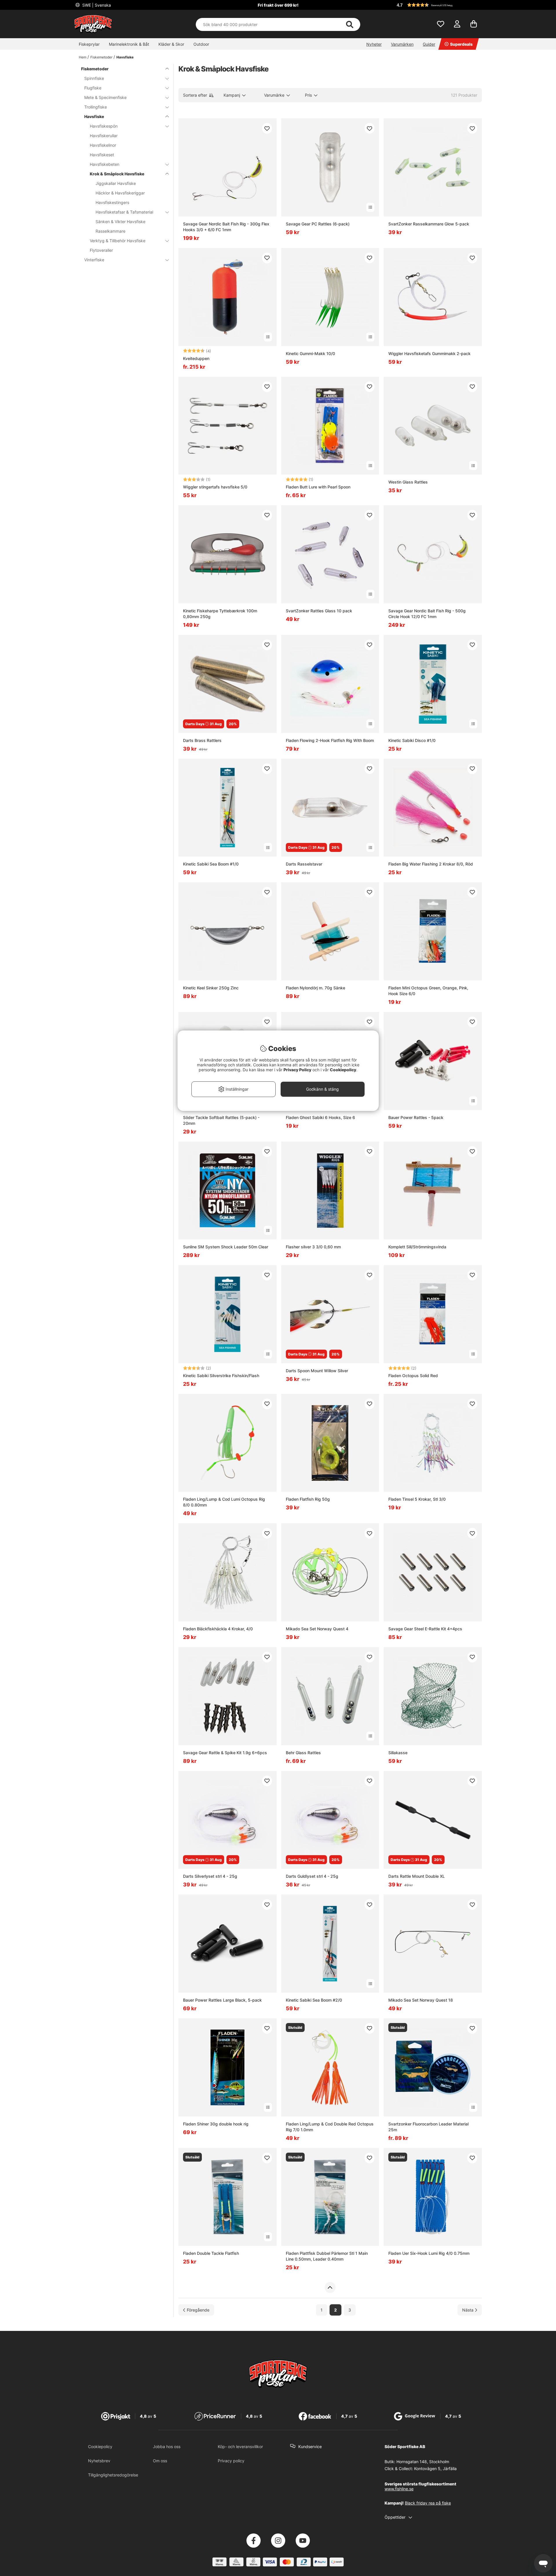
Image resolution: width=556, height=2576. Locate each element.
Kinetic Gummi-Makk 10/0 (310, 353)
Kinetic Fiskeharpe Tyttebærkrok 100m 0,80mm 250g (220, 614)
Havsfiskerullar (104, 136)
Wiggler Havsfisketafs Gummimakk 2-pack (429, 353)
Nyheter (374, 44)
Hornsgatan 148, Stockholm (423, 2462)
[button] (438, 5)
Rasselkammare (110, 231)
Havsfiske (125, 57)
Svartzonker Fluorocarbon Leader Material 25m (428, 2127)
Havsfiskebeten (105, 164)
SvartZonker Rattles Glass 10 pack (319, 611)
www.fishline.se (399, 2489)
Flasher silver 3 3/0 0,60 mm (313, 1247)
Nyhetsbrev (99, 2461)
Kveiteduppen (196, 358)
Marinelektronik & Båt (129, 44)
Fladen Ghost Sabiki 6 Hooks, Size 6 (320, 1117)
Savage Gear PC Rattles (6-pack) (318, 224)
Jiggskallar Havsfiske (116, 183)
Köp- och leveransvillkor (240, 2447)
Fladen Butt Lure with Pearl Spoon (318, 487)
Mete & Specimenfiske (105, 97)
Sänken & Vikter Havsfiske (120, 222)
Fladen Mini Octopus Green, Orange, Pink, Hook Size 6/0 (428, 991)
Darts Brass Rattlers (202, 740)
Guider (429, 44)
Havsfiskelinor (103, 145)
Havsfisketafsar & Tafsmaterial (124, 212)
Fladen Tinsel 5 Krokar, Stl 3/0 (417, 1499)
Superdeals (461, 44)
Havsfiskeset (102, 155)
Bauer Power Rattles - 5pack (416, 1117)
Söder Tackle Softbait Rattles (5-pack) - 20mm (221, 1120)
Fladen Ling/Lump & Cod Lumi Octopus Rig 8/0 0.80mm (224, 1502)
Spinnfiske (94, 78)
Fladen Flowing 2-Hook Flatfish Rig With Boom (330, 740)
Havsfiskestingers (112, 202)
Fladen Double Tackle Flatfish (211, 2253)
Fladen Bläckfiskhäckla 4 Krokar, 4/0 (218, 1629)
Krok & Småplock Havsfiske (117, 174)
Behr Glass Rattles (303, 1753)
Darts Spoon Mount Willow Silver (317, 1371)
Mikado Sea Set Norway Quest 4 (317, 1629)
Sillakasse (398, 1753)
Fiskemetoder (101, 57)
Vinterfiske (94, 260)
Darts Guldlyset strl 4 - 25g (312, 1876)
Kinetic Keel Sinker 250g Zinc (211, 988)
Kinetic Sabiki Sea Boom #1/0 (211, 864)
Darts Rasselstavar (304, 864)
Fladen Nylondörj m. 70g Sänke (316, 988)
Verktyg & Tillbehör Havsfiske (118, 241)
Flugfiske (93, 88)
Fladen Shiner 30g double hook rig (216, 2124)
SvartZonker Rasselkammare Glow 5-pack (429, 224)
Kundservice (310, 2447)
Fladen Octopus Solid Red (413, 1376)
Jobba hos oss (167, 2447)
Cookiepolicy (100, 2447)
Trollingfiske (96, 107)
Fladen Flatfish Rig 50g (308, 1499)
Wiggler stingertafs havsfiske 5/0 (215, 487)
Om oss (160, 2461)
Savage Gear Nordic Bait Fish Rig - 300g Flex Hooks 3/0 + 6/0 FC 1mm (226, 227)
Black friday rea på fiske (428, 2503)
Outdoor (201, 44)
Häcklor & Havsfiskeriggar (120, 193)
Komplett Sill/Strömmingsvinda (417, 1247)
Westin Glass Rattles (408, 482)
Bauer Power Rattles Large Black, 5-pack (222, 2000)
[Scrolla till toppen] (330, 2287)
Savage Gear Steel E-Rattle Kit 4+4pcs (425, 1629)
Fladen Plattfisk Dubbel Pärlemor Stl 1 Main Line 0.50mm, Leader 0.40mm (327, 2256)
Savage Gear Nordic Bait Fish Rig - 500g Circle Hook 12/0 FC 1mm (427, 614)
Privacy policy (231, 2461)
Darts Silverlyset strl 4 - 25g (210, 1876)
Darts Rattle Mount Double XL (417, 1876)
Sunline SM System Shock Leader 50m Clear (226, 1247)
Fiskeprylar (89, 44)
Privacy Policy (297, 1070)
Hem (83, 57)
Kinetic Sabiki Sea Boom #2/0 (314, 2000)
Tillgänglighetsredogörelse (113, 2475)
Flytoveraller (101, 250)
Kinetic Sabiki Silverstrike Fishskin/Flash (221, 1376)
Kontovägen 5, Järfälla (435, 2468)
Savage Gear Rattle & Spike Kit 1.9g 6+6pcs (225, 1753)
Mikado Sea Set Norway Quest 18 (421, 2000)
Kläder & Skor (171, 44)
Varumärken (402, 44)
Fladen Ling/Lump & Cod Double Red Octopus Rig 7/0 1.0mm (330, 2127)
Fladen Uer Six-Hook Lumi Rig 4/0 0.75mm (429, 2253)
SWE (96, 5)
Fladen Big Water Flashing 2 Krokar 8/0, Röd (431, 864)
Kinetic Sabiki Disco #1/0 (412, 740)
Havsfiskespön (104, 126)
